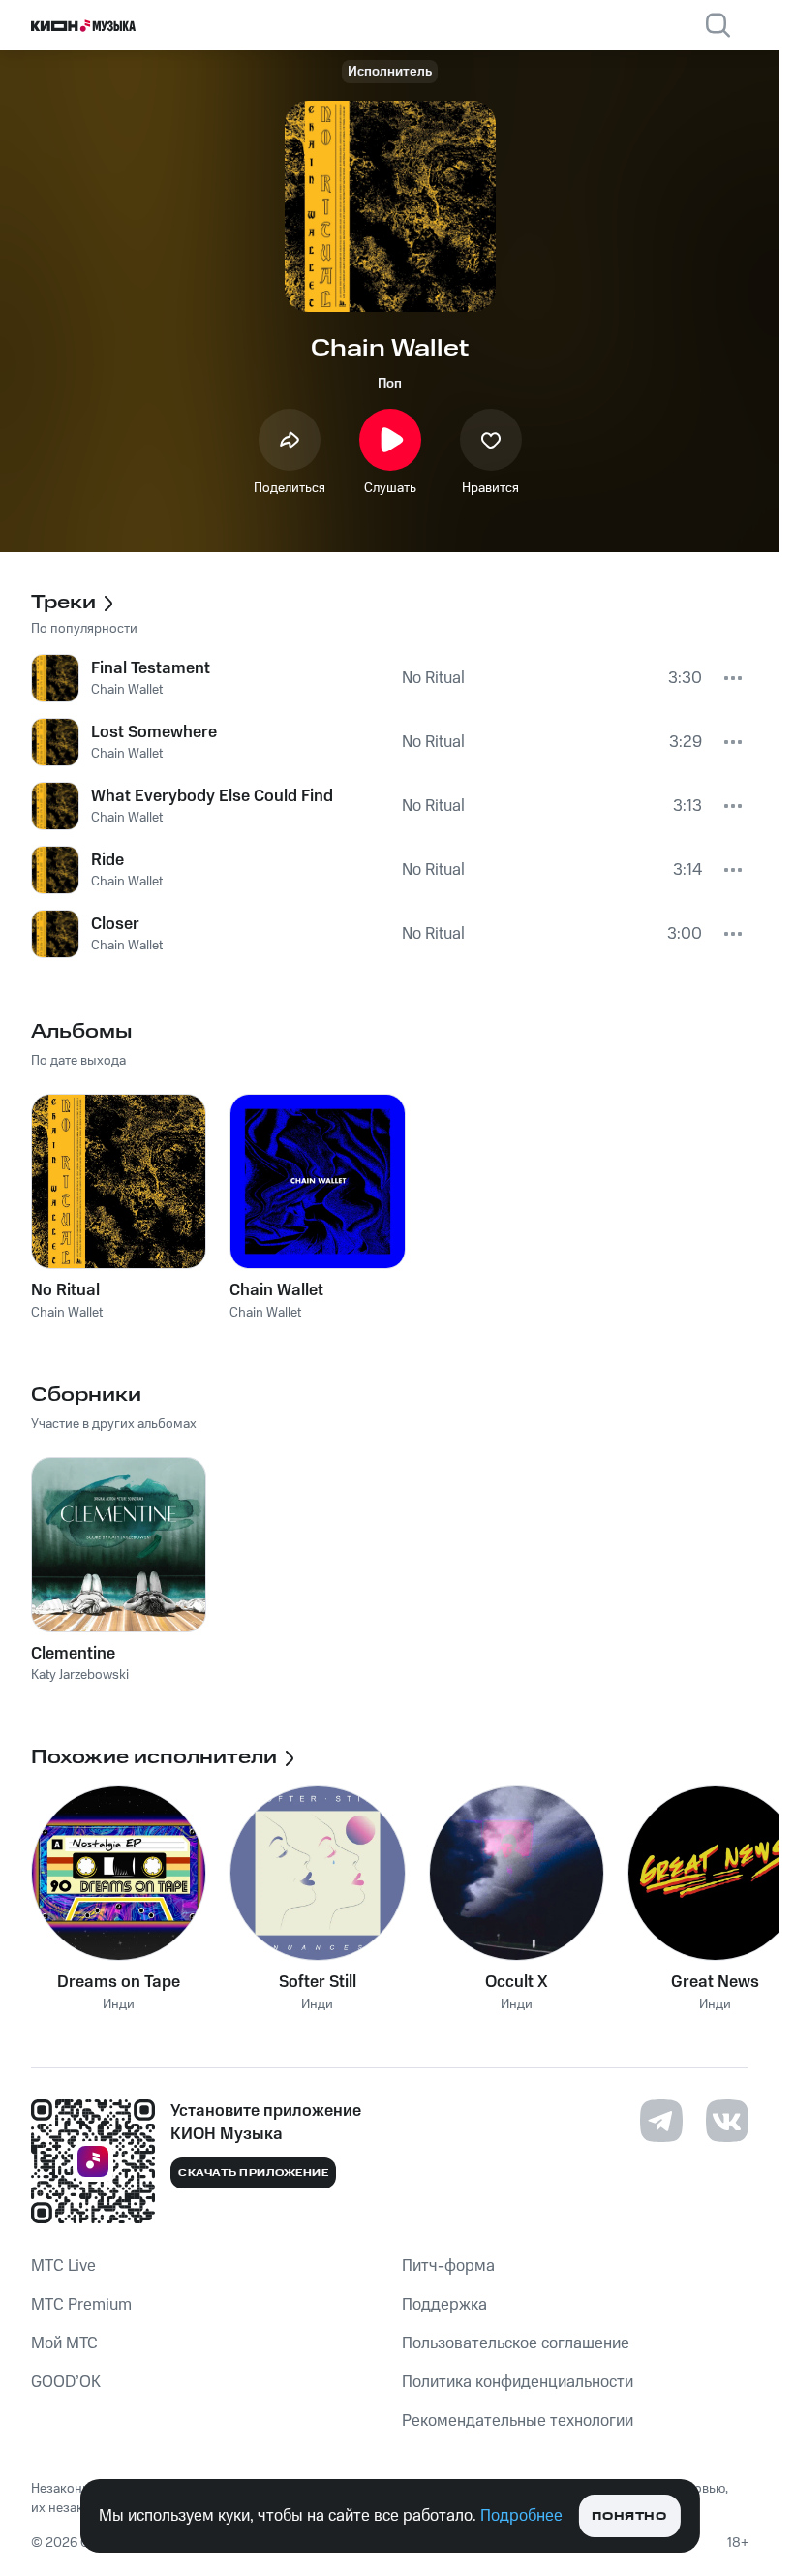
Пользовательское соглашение (516, 2343)
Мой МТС (64, 2343)
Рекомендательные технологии (518, 2421)
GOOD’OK (66, 2382)
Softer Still (318, 1982)
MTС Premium (81, 2305)
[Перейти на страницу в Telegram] (661, 2121)
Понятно (629, 2516)
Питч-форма (448, 2266)
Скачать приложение (253, 2173)
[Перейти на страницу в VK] (727, 2121)
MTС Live (63, 2266)
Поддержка (444, 2305)
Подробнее (521, 2516)
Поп (390, 384)
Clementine (73, 1654)
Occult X (517, 1982)
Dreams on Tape (119, 1982)
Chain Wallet (276, 1290)
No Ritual (65, 1290)
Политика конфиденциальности (518, 2382)
